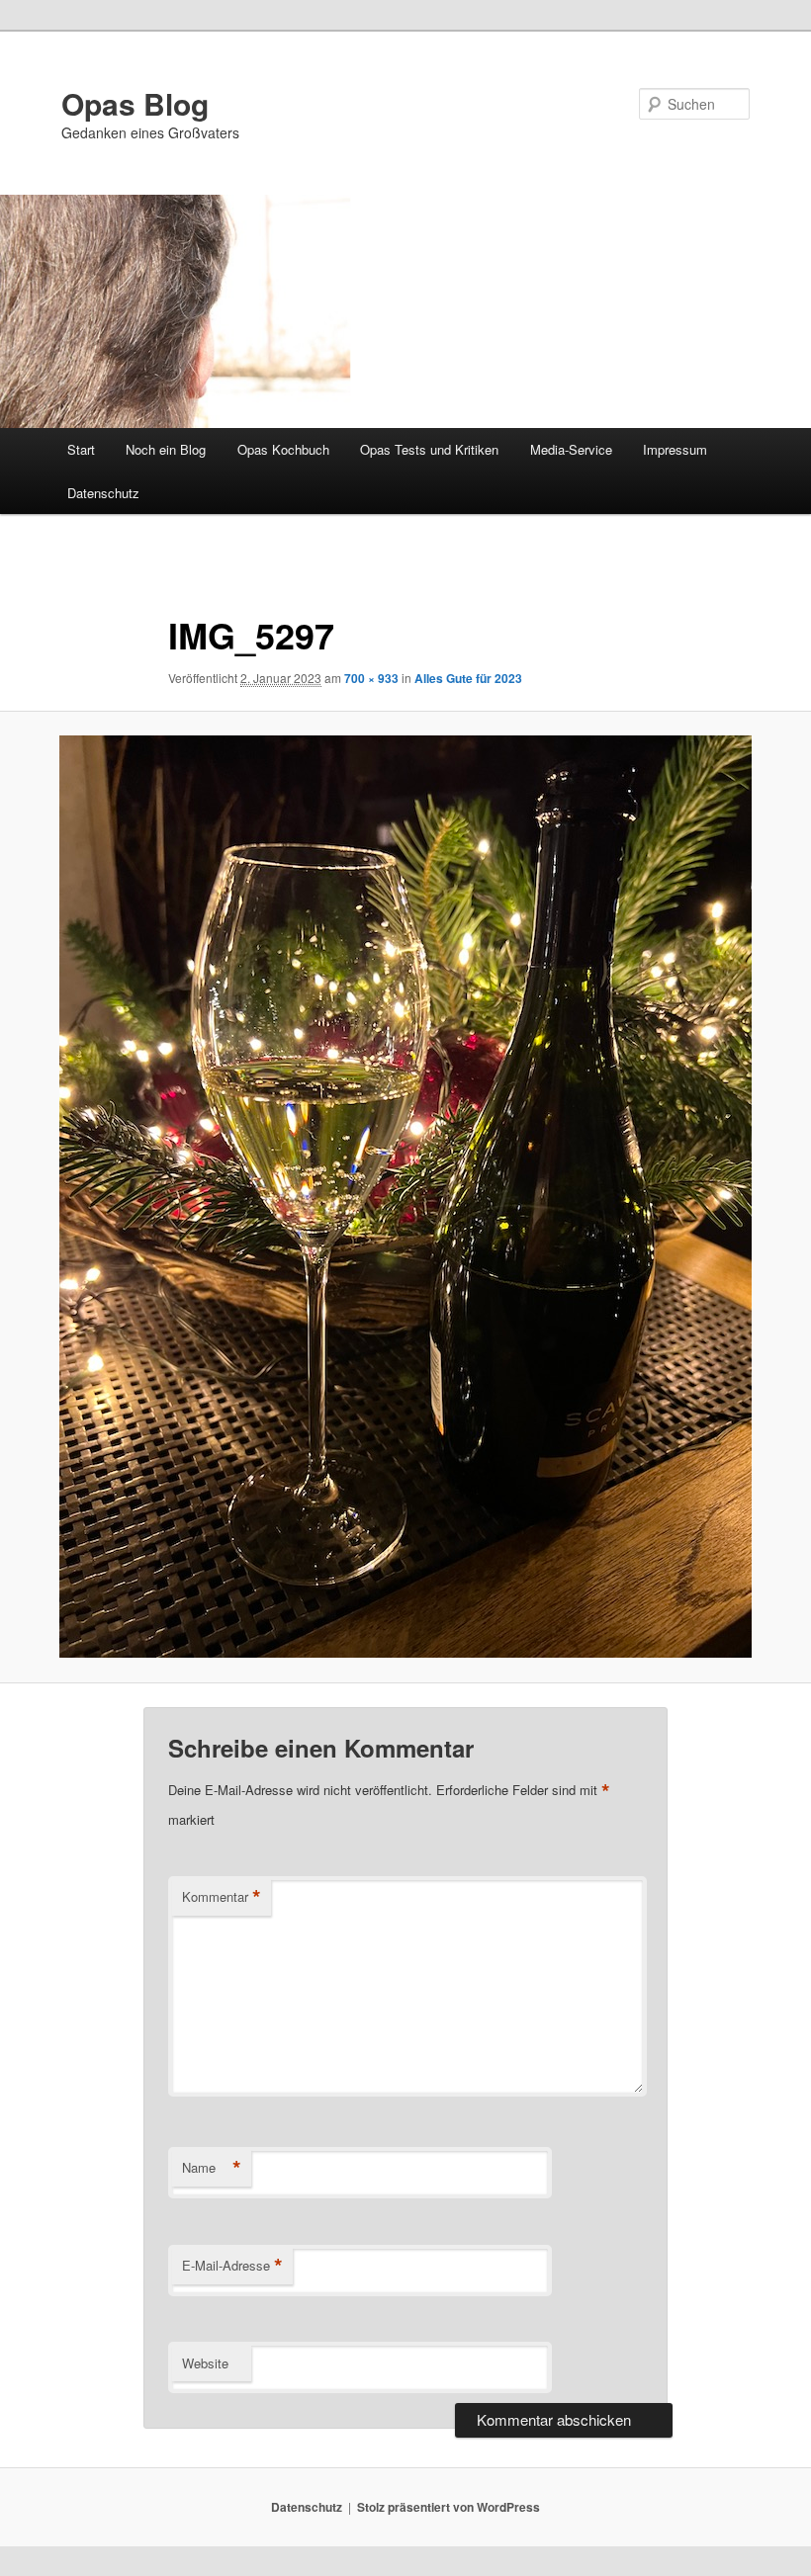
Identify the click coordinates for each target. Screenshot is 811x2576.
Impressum (675, 449)
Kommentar (222, 1897)
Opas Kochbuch (283, 449)
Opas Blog (135, 103)
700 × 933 (371, 678)
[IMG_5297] (405, 1197)
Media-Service (571, 449)
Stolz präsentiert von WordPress (449, 2507)
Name (212, 2168)
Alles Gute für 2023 (468, 678)
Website (205, 2363)
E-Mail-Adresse (232, 2266)
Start (81, 449)
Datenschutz (103, 493)
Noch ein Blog (166, 449)
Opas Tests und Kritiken (429, 449)
